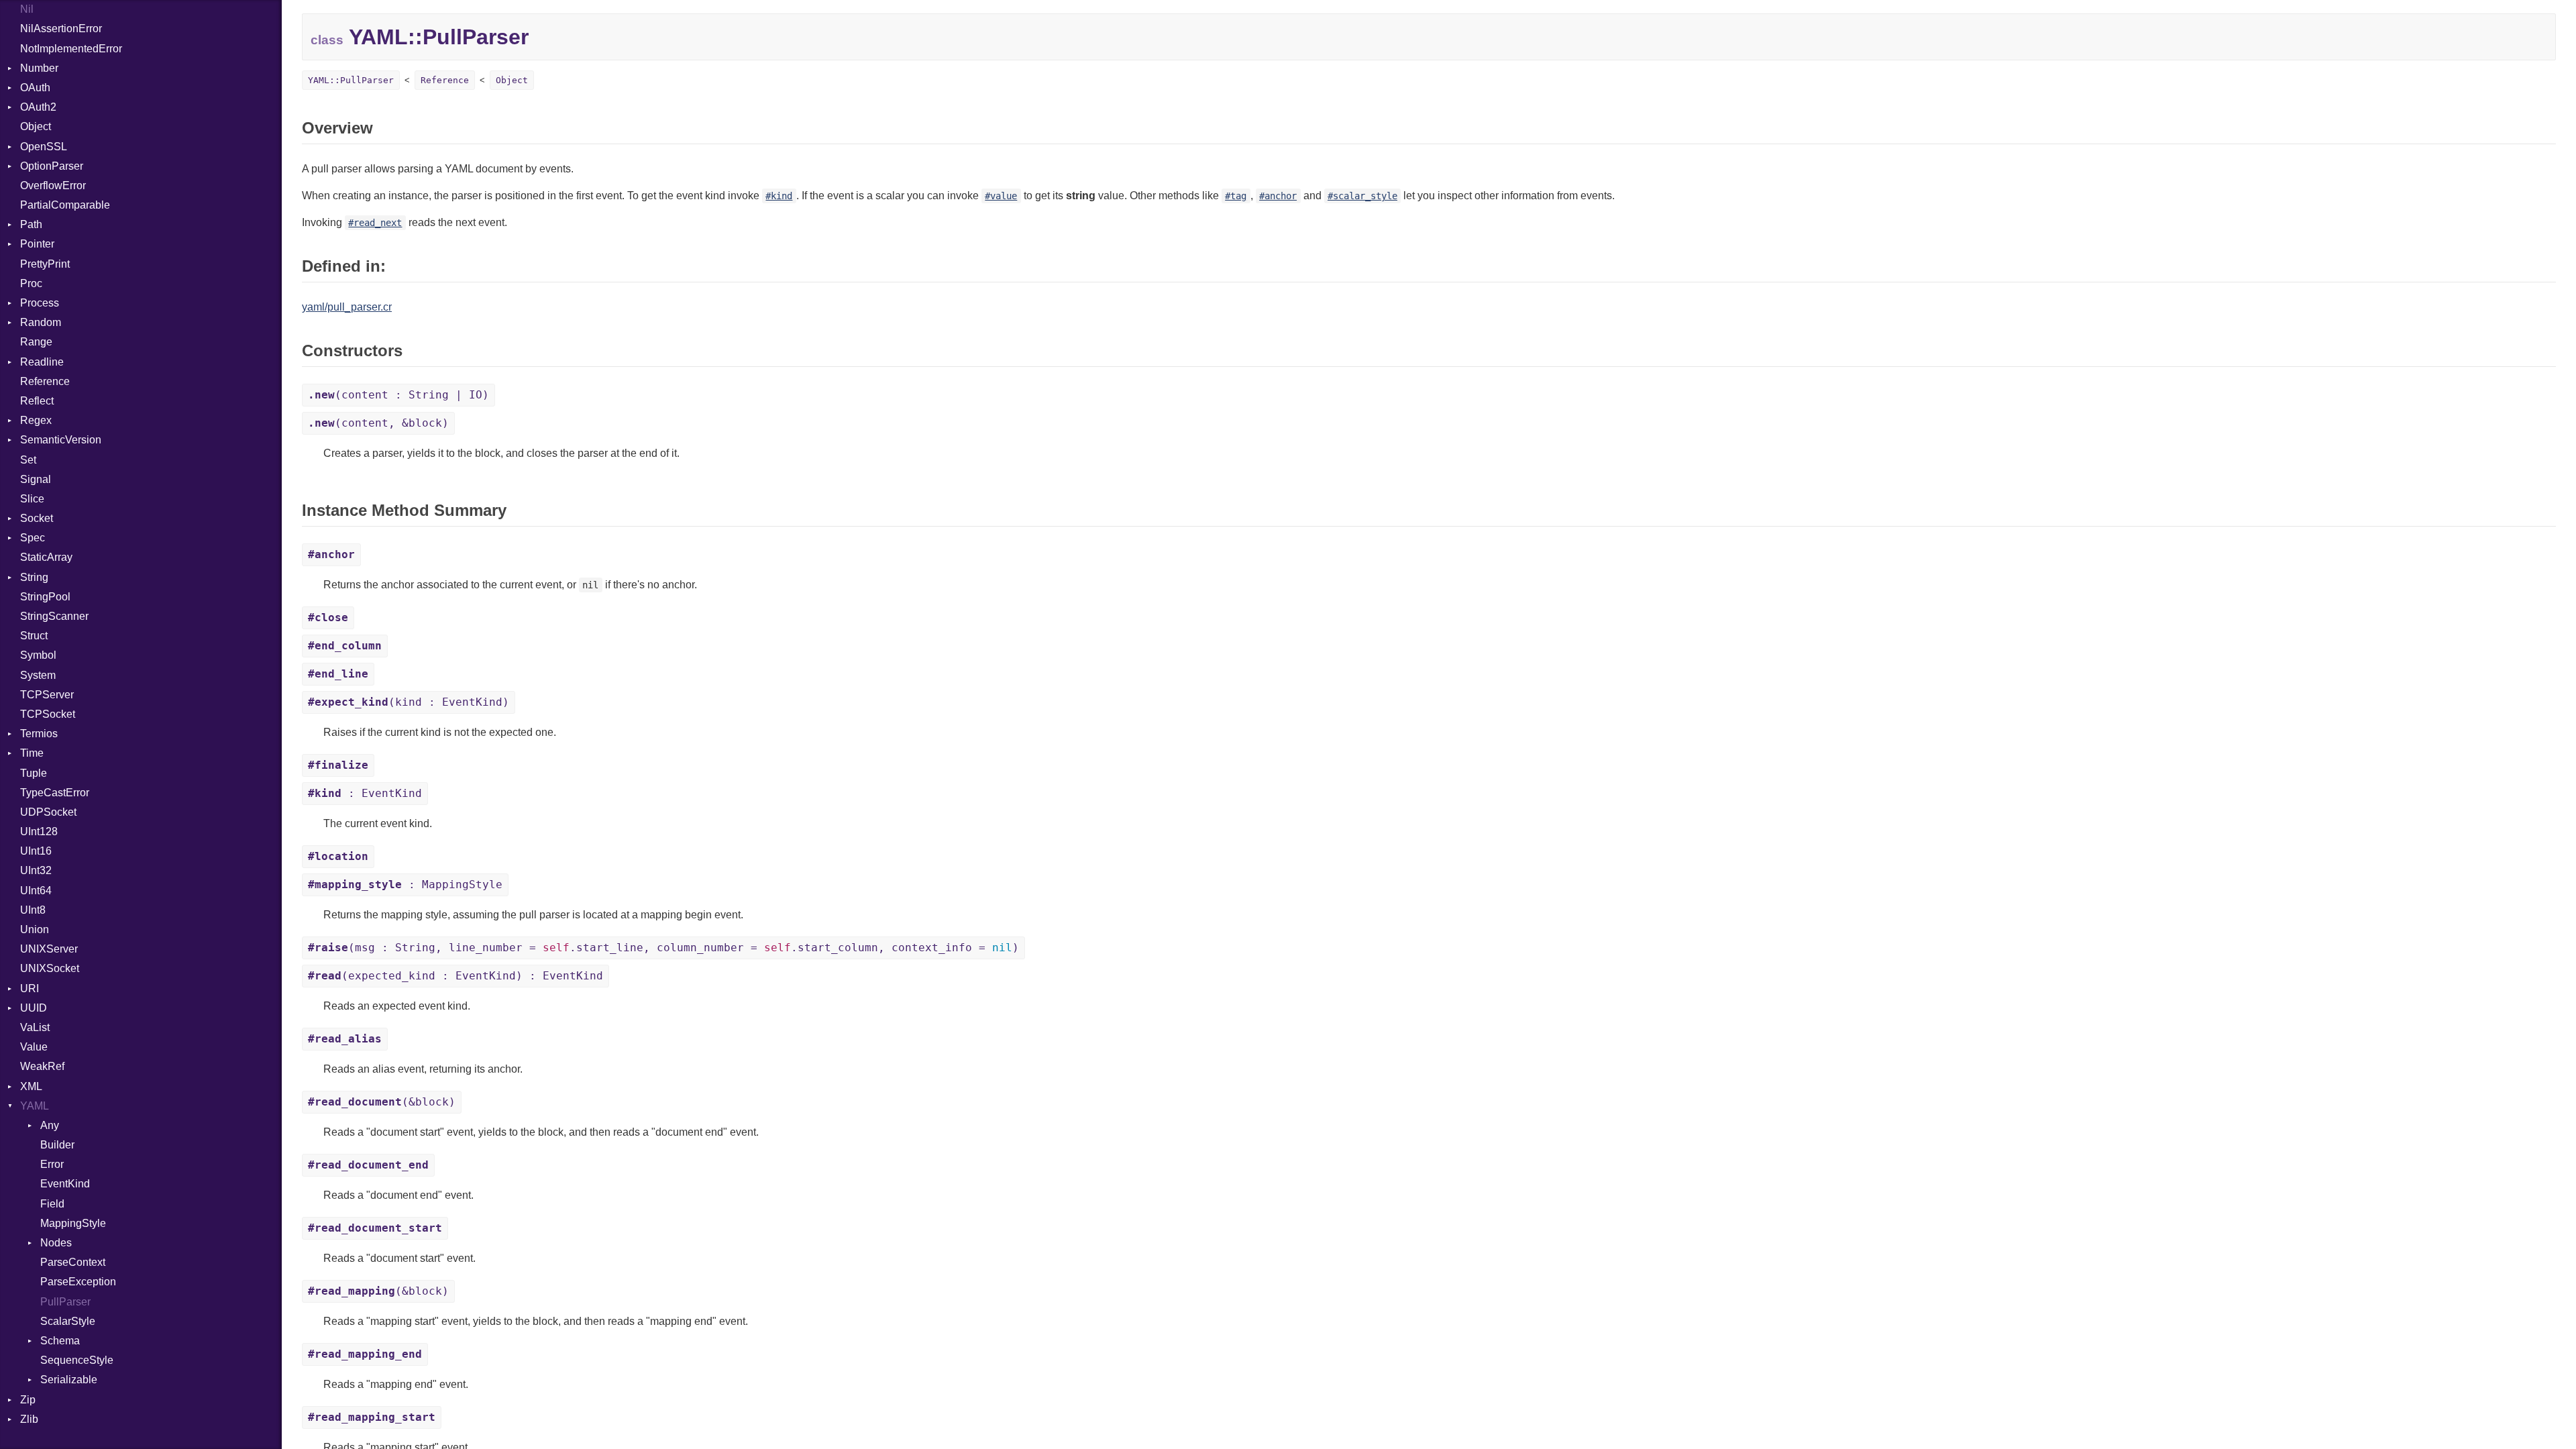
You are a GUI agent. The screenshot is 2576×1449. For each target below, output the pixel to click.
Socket (37, 518)
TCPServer (47, 695)
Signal (36, 479)
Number (39, 68)
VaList (35, 1027)
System (38, 675)
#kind (779, 196)
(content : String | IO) (398, 395)
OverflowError (53, 185)
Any (50, 1125)
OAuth (35, 88)
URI (30, 988)
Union (35, 929)
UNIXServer (49, 949)
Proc (31, 283)
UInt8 (33, 910)
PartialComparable (65, 205)
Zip (28, 1400)
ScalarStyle (68, 1321)
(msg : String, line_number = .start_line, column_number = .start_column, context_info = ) (663, 948)
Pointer (37, 244)
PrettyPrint (45, 264)
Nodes (56, 1243)
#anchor (1278, 196)
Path (31, 224)
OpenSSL (44, 147)
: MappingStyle (405, 884)
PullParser (65, 1302)
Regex (36, 420)
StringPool (45, 597)
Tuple (34, 773)
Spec (33, 538)
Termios (39, 734)
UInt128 (39, 831)
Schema (60, 1341)
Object (36, 126)
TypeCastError (55, 793)
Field (52, 1204)
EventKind (65, 1184)
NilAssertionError (61, 29)
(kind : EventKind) (409, 702)
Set (28, 460)
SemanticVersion (61, 440)
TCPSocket (48, 714)
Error (52, 1164)
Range (36, 342)
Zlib (29, 1419)
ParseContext (73, 1262)
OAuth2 (38, 107)
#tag (1236, 196)
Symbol (38, 655)
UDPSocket (48, 812)
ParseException (78, 1282)
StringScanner (54, 616)
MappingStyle (73, 1223)
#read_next (375, 223)
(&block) (382, 1102)
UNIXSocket (50, 968)
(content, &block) (378, 423)
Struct (34, 636)
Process (40, 303)
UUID (34, 1008)
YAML (35, 1106)
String (34, 577)
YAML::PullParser (351, 80)
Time (32, 753)
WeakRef (42, 1066)
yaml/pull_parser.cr (347, 307)
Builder (57, 1145)
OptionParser (52, 166)
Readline (42, 362)
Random (41, 322)
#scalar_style (1362, 196)
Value (34, 1047)
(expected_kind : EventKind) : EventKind (455, 976)
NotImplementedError (71, 49)
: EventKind (365, 793)
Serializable (69, 1380)
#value (1001, 196)
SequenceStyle (77, 1360)
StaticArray (46, 557)
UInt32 (36, 870)
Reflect (37, 401)
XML (31, 1086)
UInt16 (36, 851)
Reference (45, 381)
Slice (32, 499)
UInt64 (36, 891)
